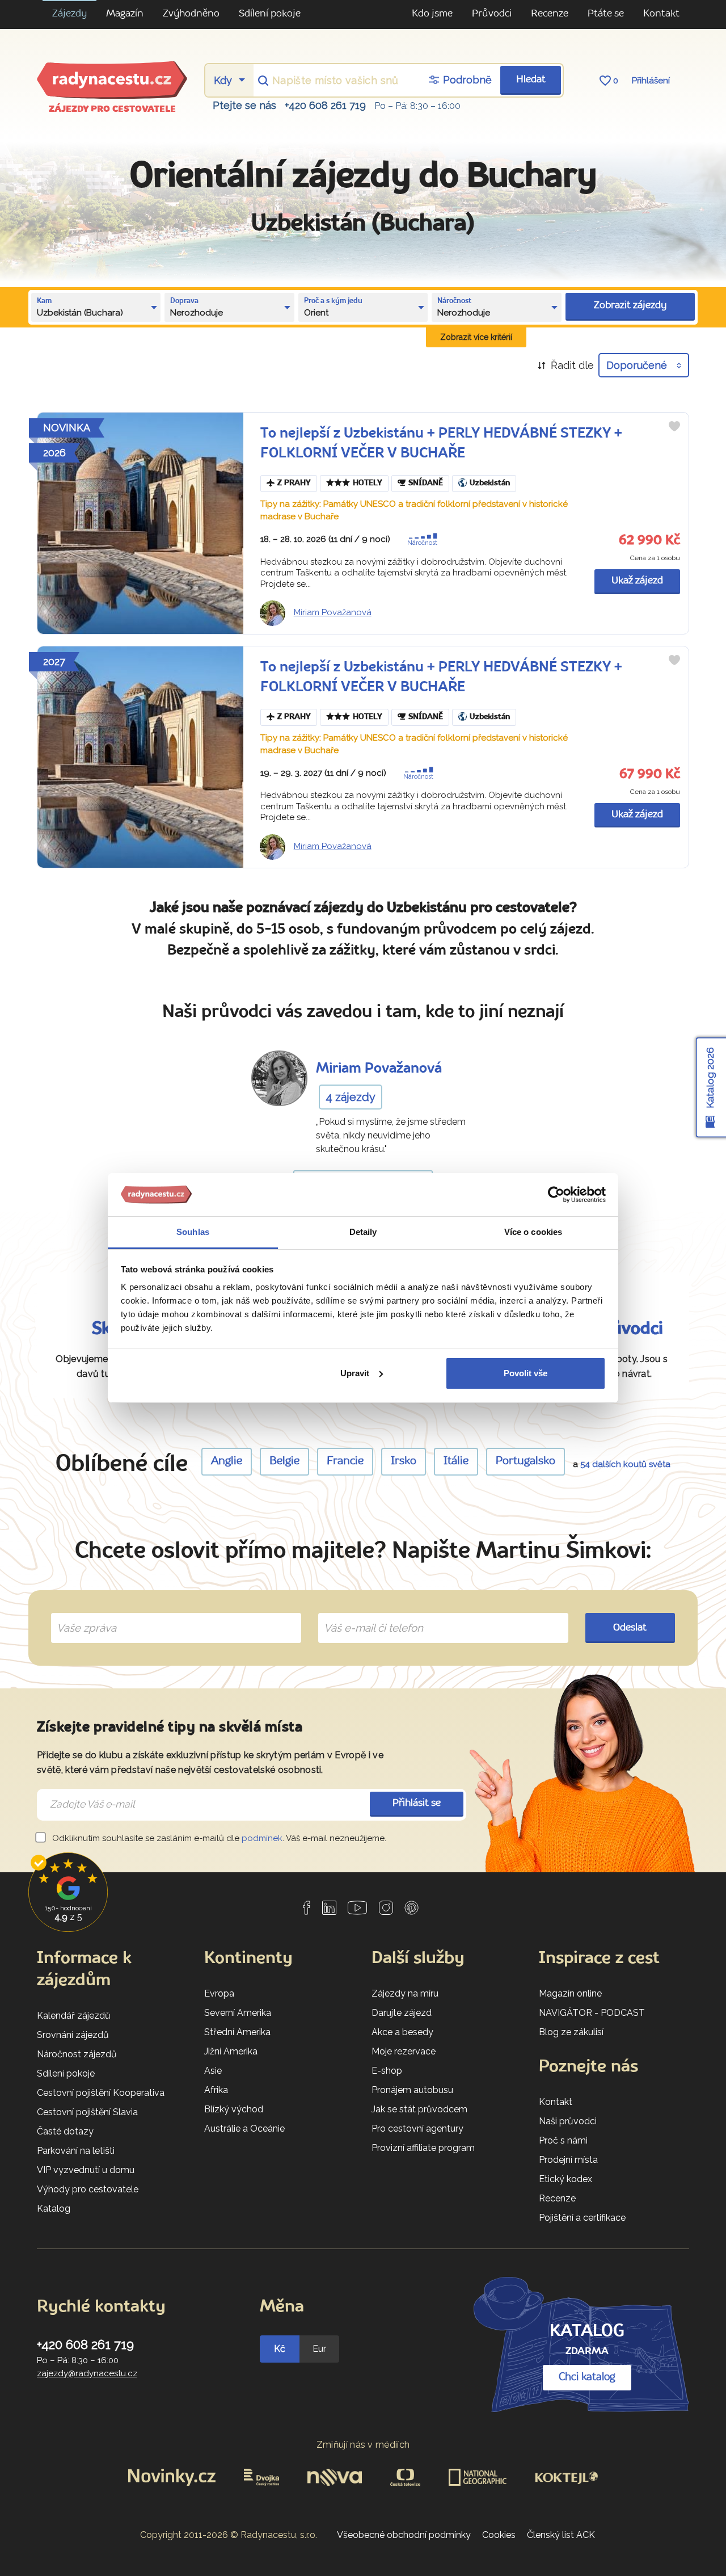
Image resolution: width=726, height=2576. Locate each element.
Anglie (227, 1461)
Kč (280, 2349)
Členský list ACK (561, 2535)
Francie (345, 1461)
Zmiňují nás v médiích (363, 2445)
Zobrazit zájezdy (630, 306)
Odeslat (630, 1628)
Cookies (499, 2535)
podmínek (262, 1838)
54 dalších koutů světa (625, 1464)
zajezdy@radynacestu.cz (87, 2373)
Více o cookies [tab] (533, 1232)
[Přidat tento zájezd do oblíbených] (674, 426)
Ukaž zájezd (637, 581)
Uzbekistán (490, 483)
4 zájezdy (351, 1097)
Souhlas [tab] (193, 1232)
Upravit (355, 1373)
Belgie (284, 1461)
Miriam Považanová (333, 612)
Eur (319, 2349)
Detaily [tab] (363, 1232)
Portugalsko (525, 1461)
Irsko (404, 1461)
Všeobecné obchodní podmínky (404, 2535)
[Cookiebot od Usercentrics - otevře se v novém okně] (556, 1195)
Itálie (456, 1461)
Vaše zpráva (82, 1615)
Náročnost (422, 543)
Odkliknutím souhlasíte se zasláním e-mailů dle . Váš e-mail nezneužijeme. (218, 1838)
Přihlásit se (417, 1803)
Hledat (531, 80)
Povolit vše (525, 1373)
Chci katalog (587, 2377)
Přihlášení (651, 81)
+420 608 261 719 (325, 105)
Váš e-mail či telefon (365, 1615)
